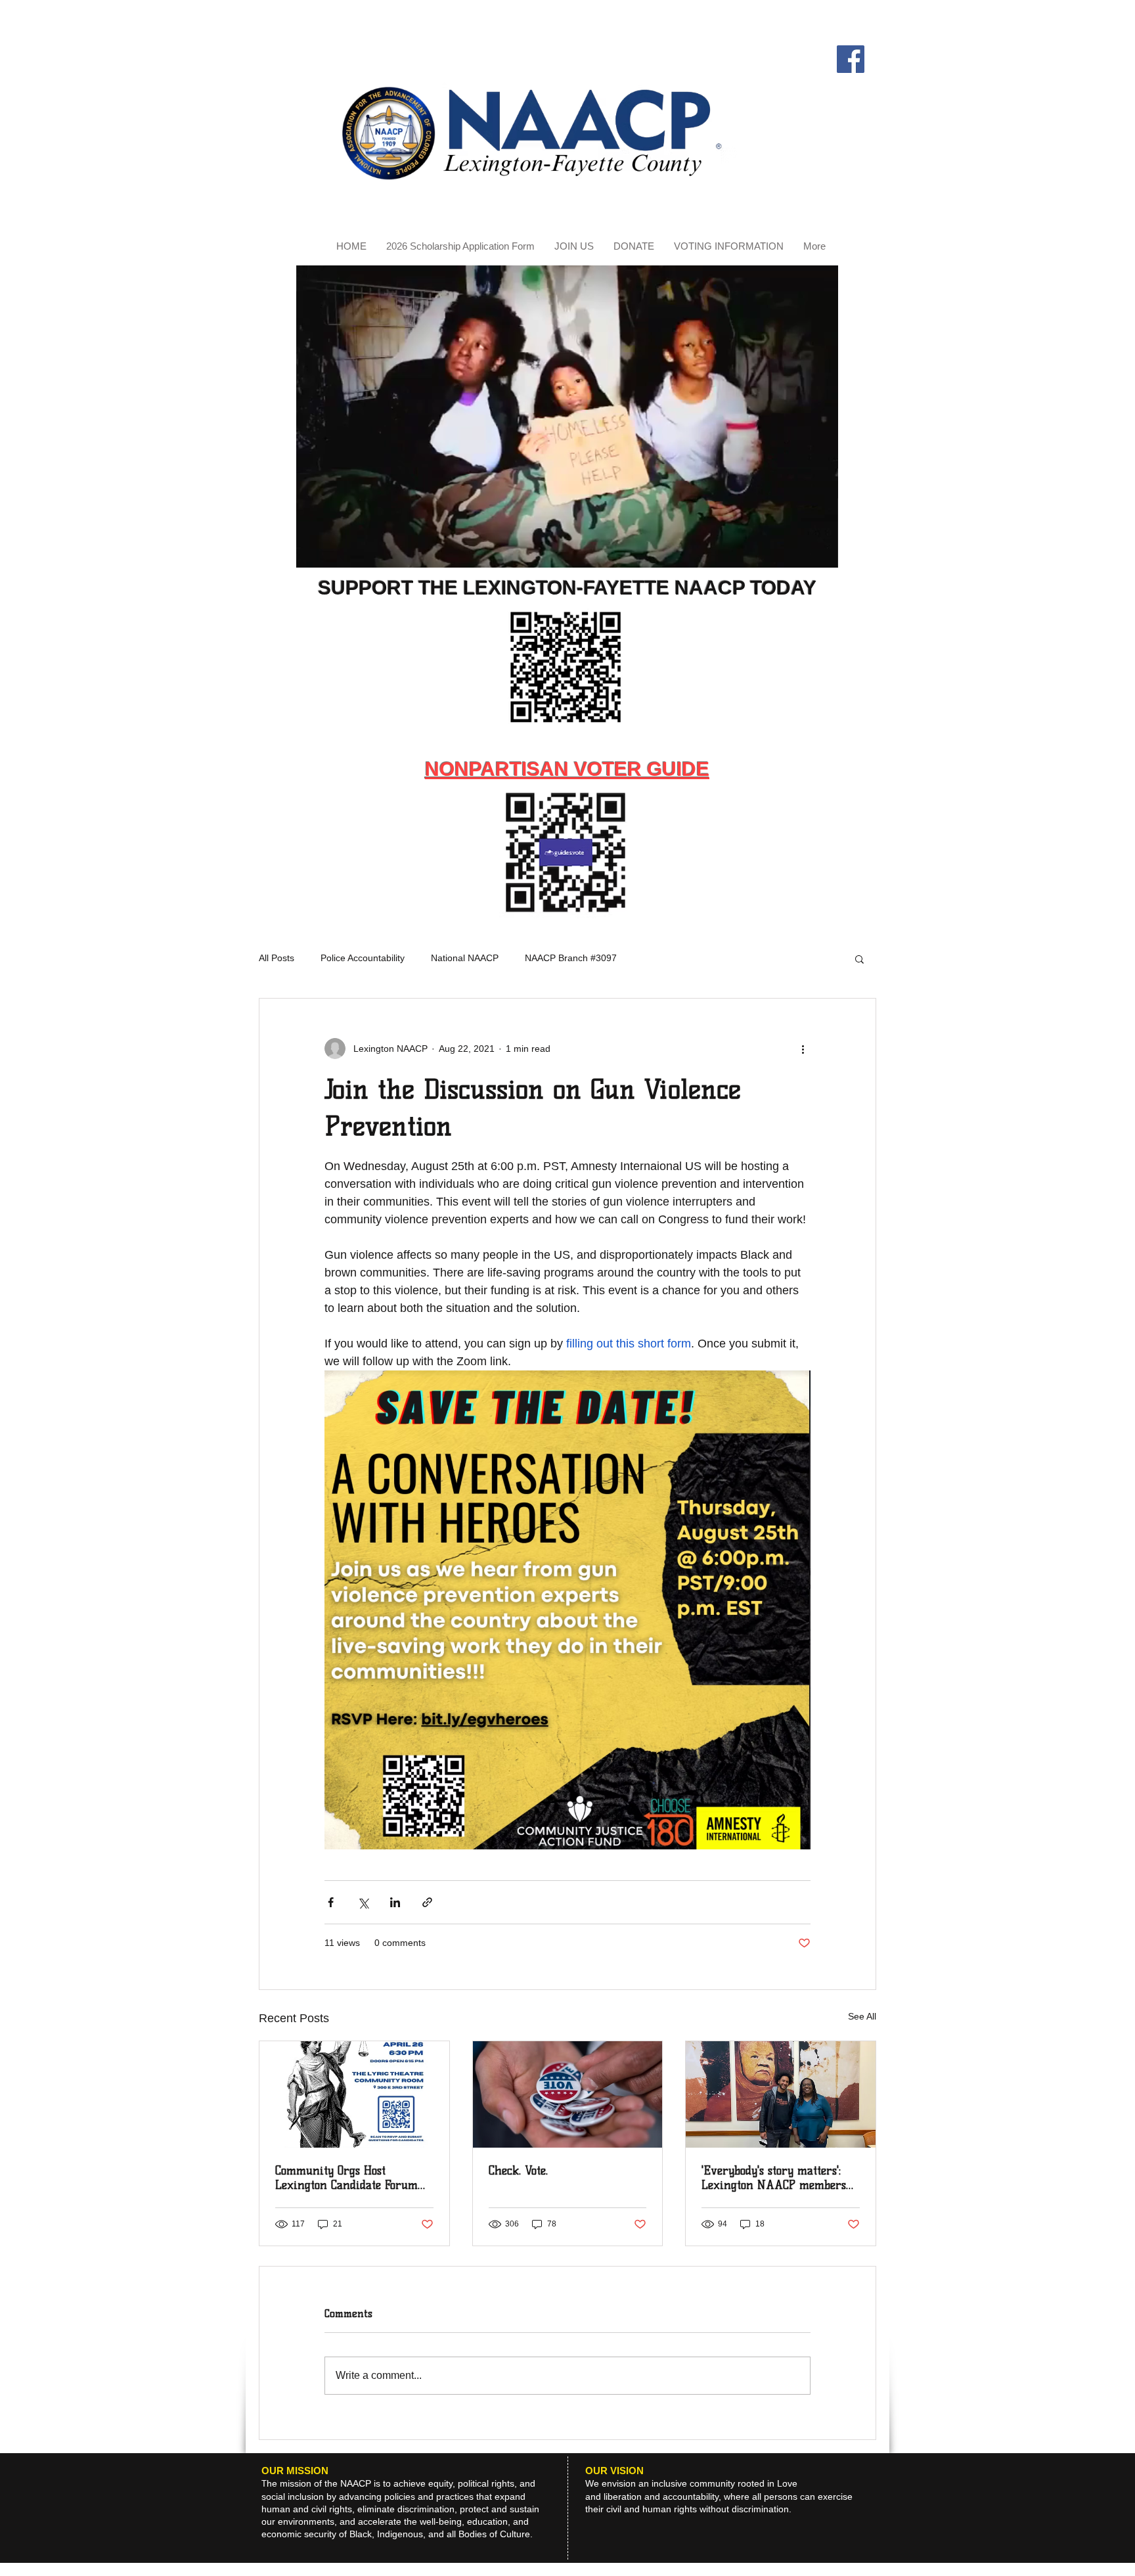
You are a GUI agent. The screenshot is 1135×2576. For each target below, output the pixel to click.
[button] (821, 553)
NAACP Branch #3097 (571, 958)
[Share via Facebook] (331, 1902)
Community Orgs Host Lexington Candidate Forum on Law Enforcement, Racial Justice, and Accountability (349, 2178)
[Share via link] (427, 1902)
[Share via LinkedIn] (395, 1902)
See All (862, 2016)
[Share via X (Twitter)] (363, 1902)
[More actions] (803, 1049)
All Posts (277, 958)
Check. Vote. (518, 2171)
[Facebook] (851, 59)
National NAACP (465, 958)
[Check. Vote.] (568, 2094)
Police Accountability (363, 958)
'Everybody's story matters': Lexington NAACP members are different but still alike (774, 2178)
